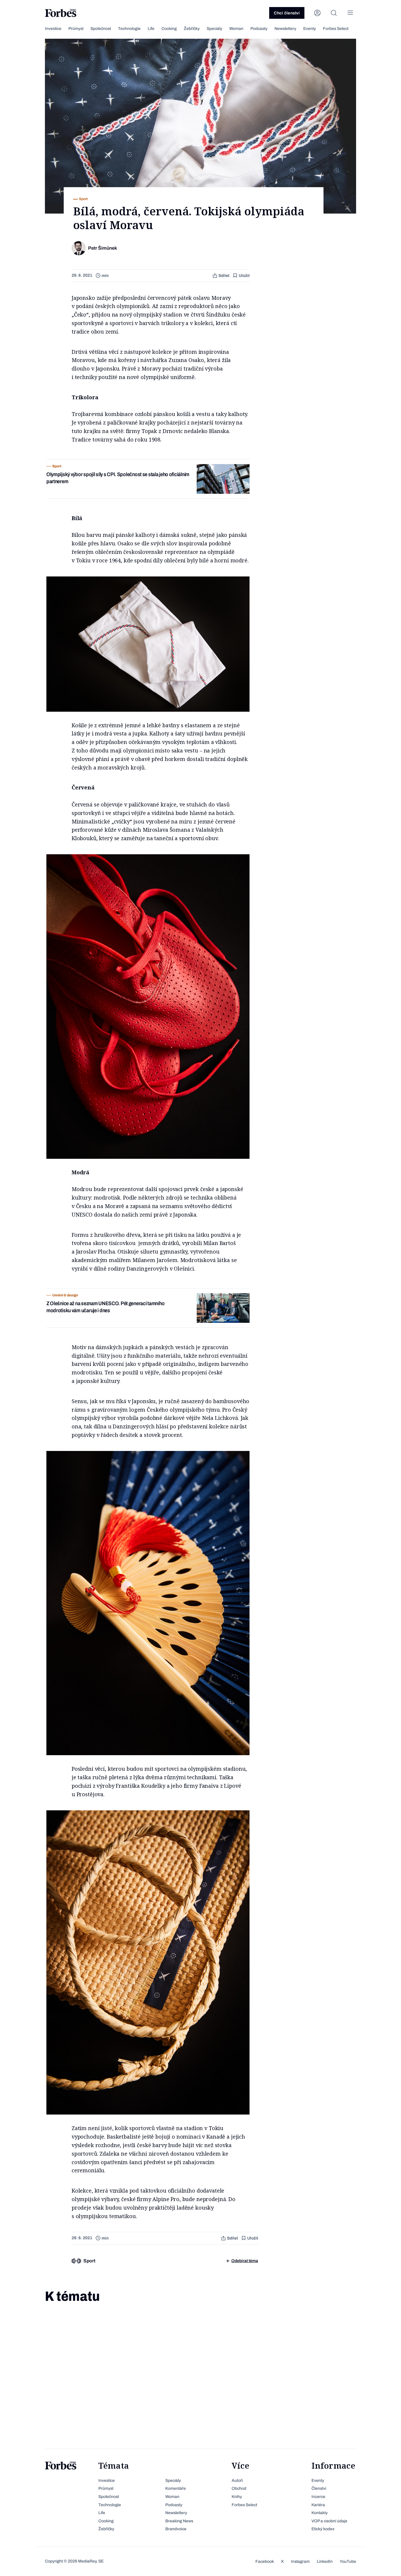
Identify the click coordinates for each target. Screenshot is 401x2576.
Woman (236, 29)
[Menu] (350, 13)
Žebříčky (192, 29)
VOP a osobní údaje (329, 2521)
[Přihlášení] (317, 13)
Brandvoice (176, 2529)
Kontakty (320, 2513)
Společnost (101, 29)
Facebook (265, 2561)
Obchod (239, 2488)
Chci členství (287, 13)
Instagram (300, 2561)
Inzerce (318, 2497)
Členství (319, 2488)
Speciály (214, 29)
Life (151, 29)
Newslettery (285, 29)
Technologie (129, 29)
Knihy (237, 2497)
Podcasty (259, 29)
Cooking (169, 29)
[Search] (334, 13)
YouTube (348, 2561)
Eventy (310, 29)
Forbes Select (336, 29)
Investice (53, 29)
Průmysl (76, 29)
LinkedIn (325, 2561)
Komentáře (176, 2488)
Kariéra (318, 2505)
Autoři (237, 2481)
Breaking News (179, 2521)
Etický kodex (323, 2529)
